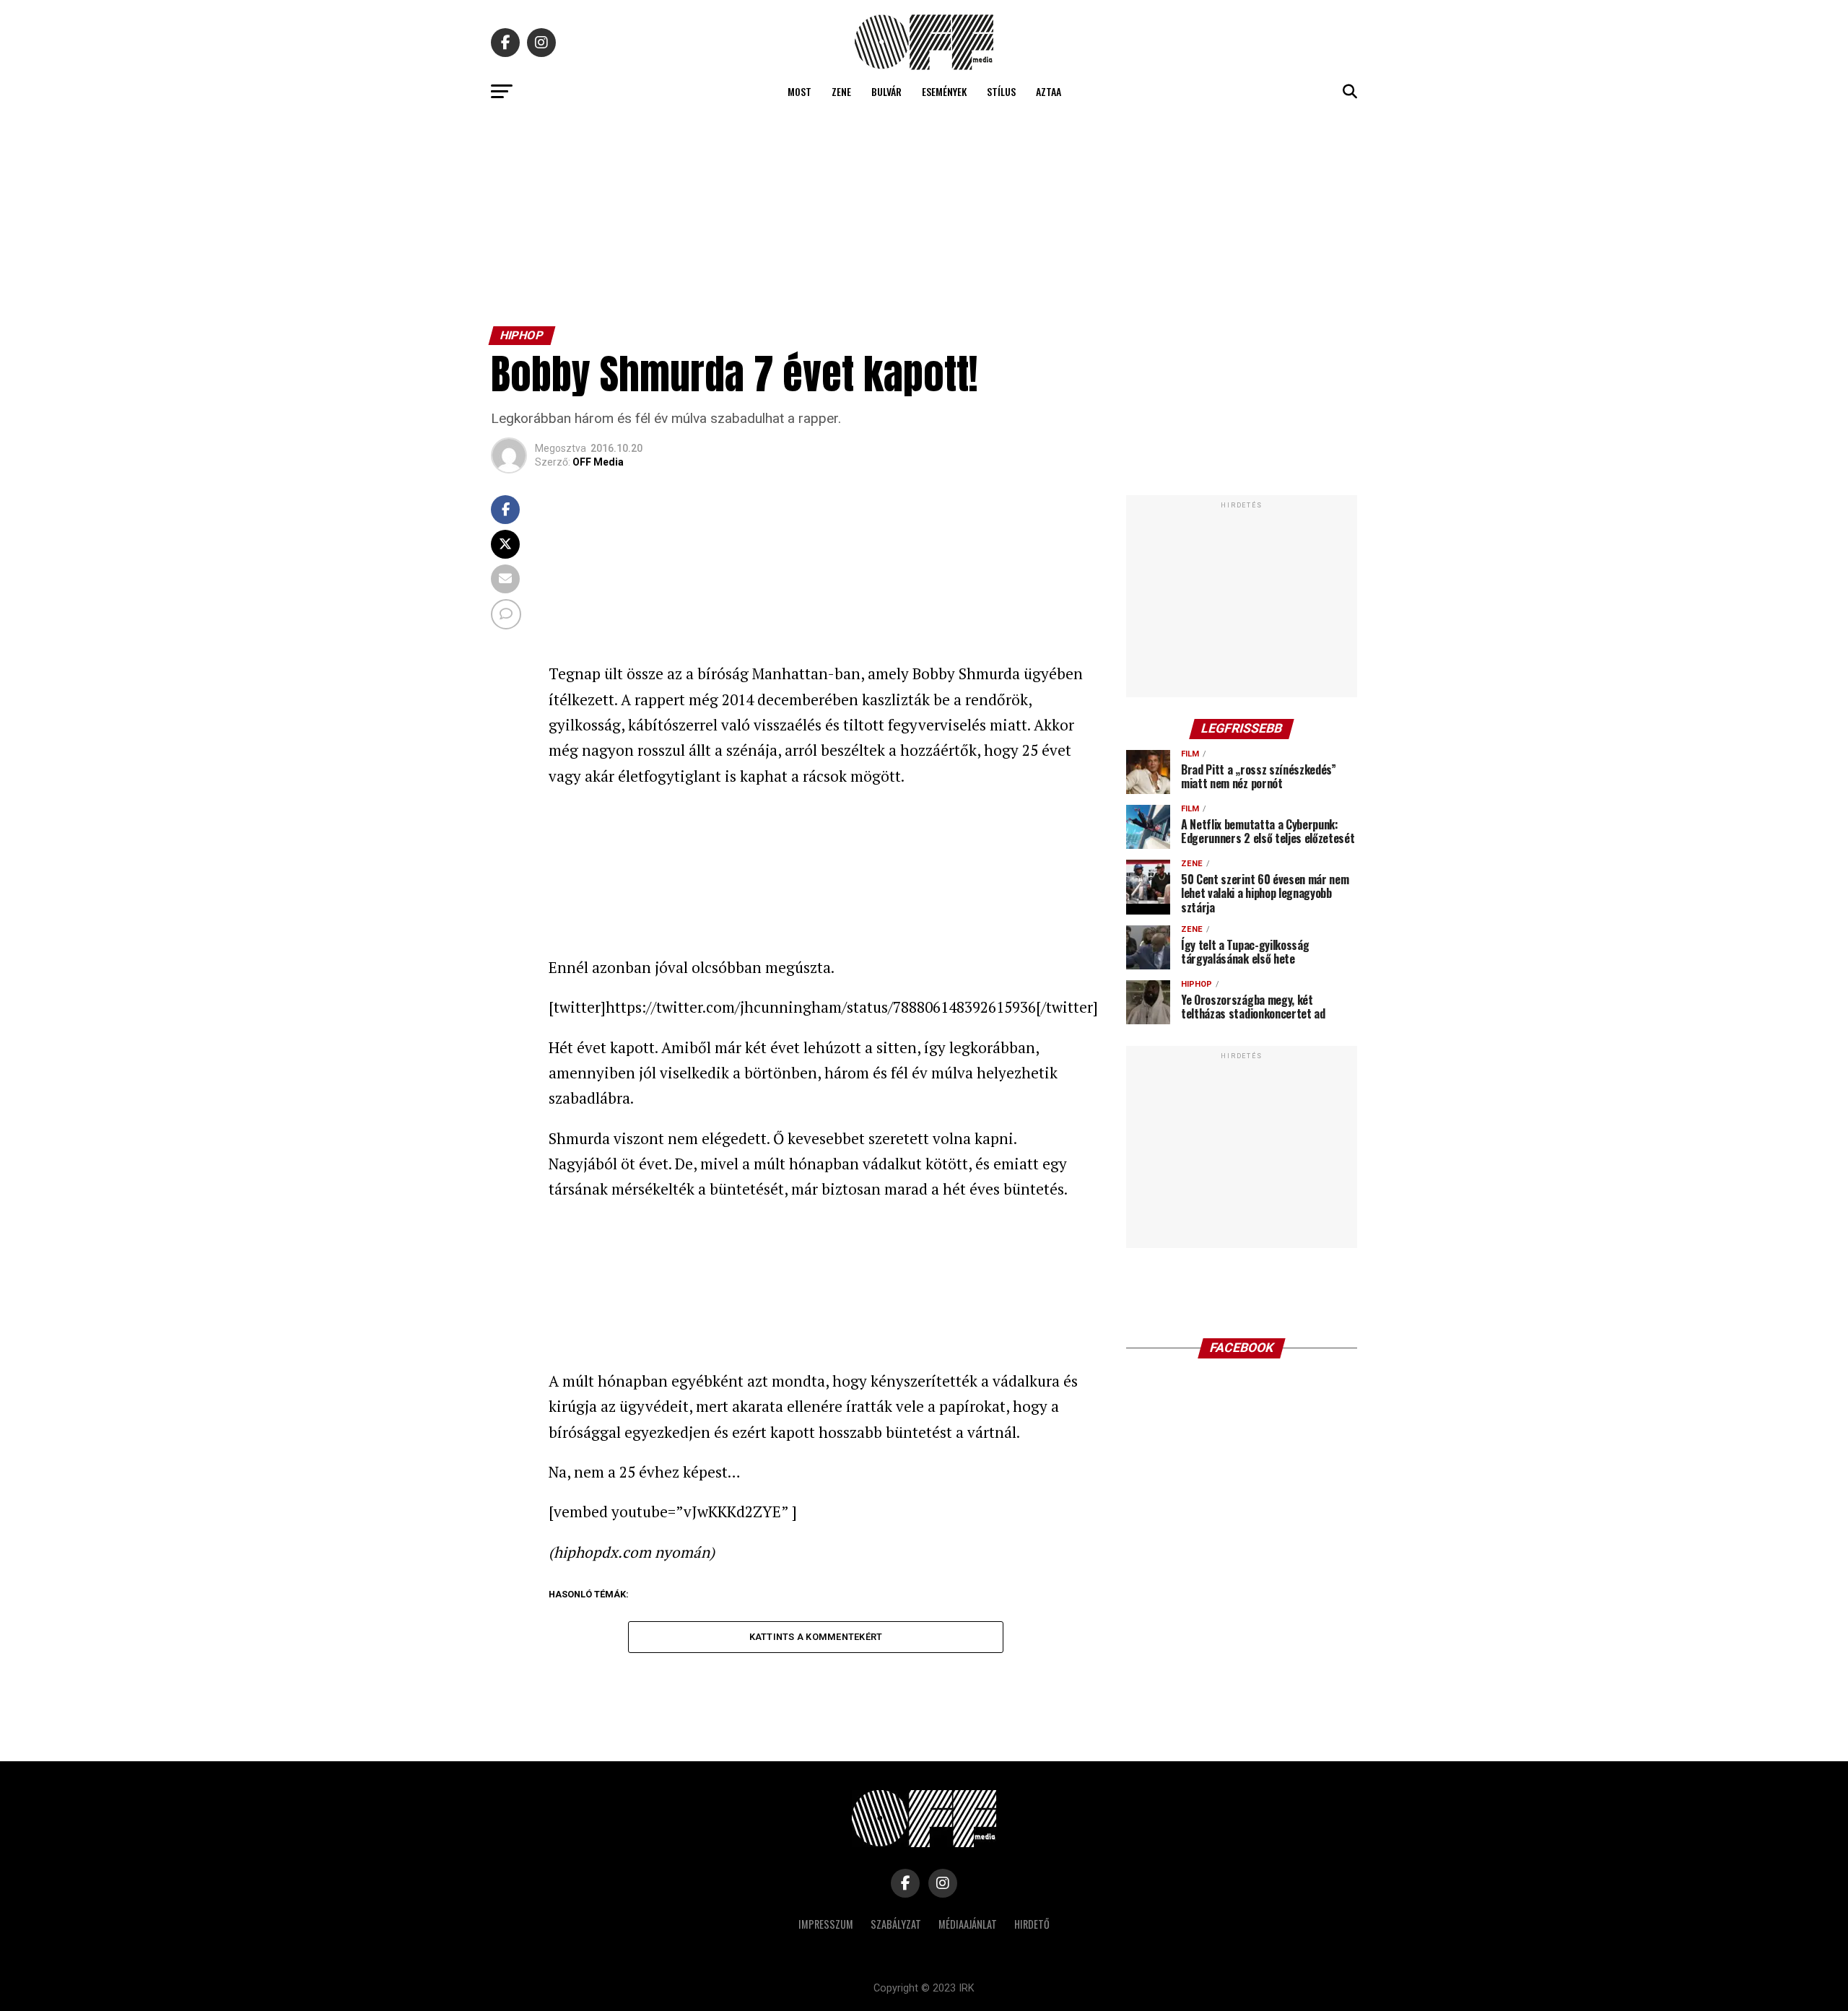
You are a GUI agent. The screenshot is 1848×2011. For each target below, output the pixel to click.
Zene (841, 91)
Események (944, 91)
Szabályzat (896, 1924)
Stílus (1001, 91)
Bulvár (886, 91)
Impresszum (826, 1924)
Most (799, 91)
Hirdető (1032, 1924)
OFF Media (598, 462)
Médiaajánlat (968, 1924)
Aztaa (1049, 91)
